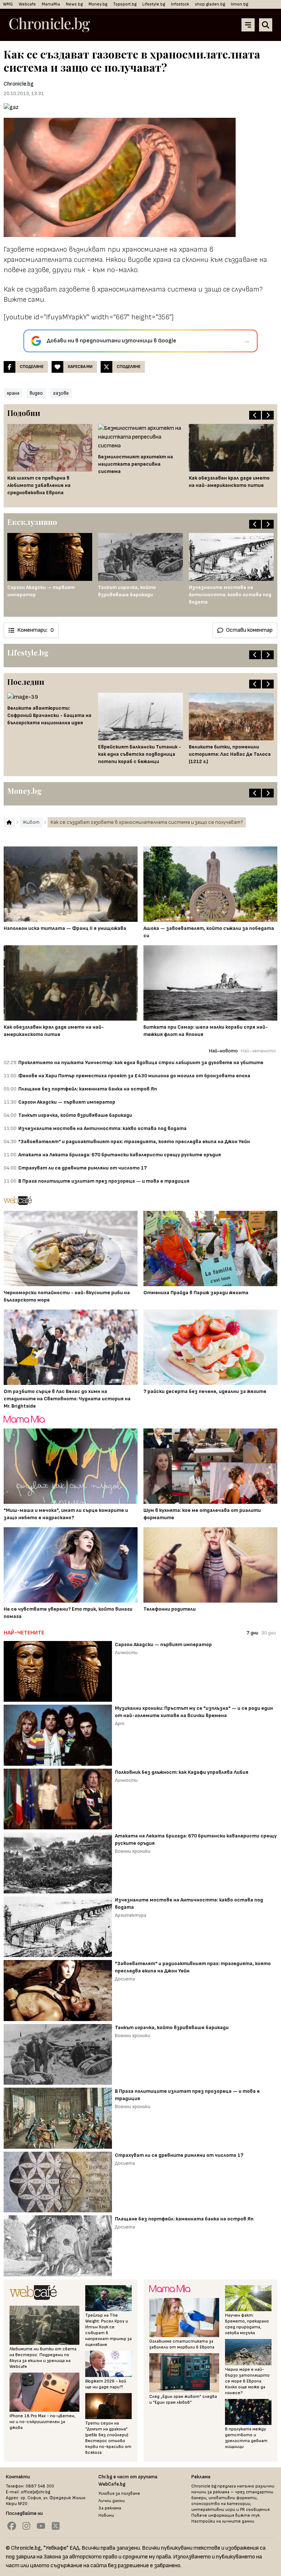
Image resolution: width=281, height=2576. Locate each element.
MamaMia (51, 4)
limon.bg (239, 4)
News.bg (74, 4)
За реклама (110, 2508)
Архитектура (131, 1915)
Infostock (180, 4)
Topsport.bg (125, 4)
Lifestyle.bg (154, 4)
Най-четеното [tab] (258, 1051)
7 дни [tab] (252, 1633)
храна (13, 393)
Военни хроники (133, 1851)
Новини (106, 2515)
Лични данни (112, 2501)
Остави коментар (249, 630)
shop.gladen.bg (210, 4)
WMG (8, 4)
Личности (126, 1653)
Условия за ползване (119, 2494)
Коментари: (35, 630)
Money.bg (98, 4)
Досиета (125, 1979)
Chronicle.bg (19, 84)
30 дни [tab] (269, 1633)
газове (61, 393)
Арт (120, 1723)
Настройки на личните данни (223, 2521)
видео (36, 393)
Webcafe (27, 4)
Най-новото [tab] (223, 1051)
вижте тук (248, 2515)
